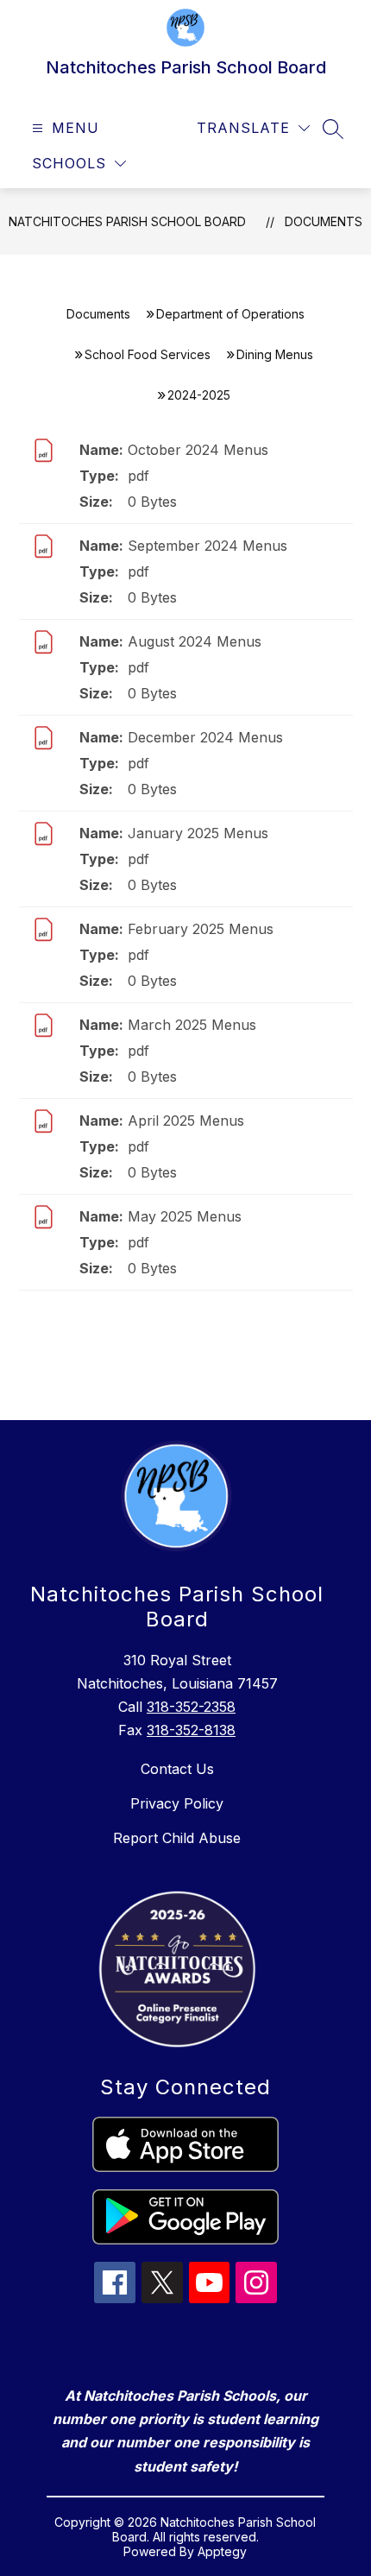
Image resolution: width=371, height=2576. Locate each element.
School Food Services (148, 354)
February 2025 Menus (201, 929)
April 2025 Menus (186, 1121)
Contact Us (177, 1769)
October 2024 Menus (198, 450)
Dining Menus (275, 354)
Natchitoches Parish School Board (127, 221)
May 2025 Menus (185, 1216)
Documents (324, 221)
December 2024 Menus (205, 737)
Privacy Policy (177, 1803)
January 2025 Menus (198, 833)
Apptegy (222, 2551)
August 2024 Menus (195, 641)
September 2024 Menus (208, 546)
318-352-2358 (191, 1707)
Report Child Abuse (177, 1838)
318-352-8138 (191, 1730)
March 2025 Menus (192, 1025)
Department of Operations (230, 314)
